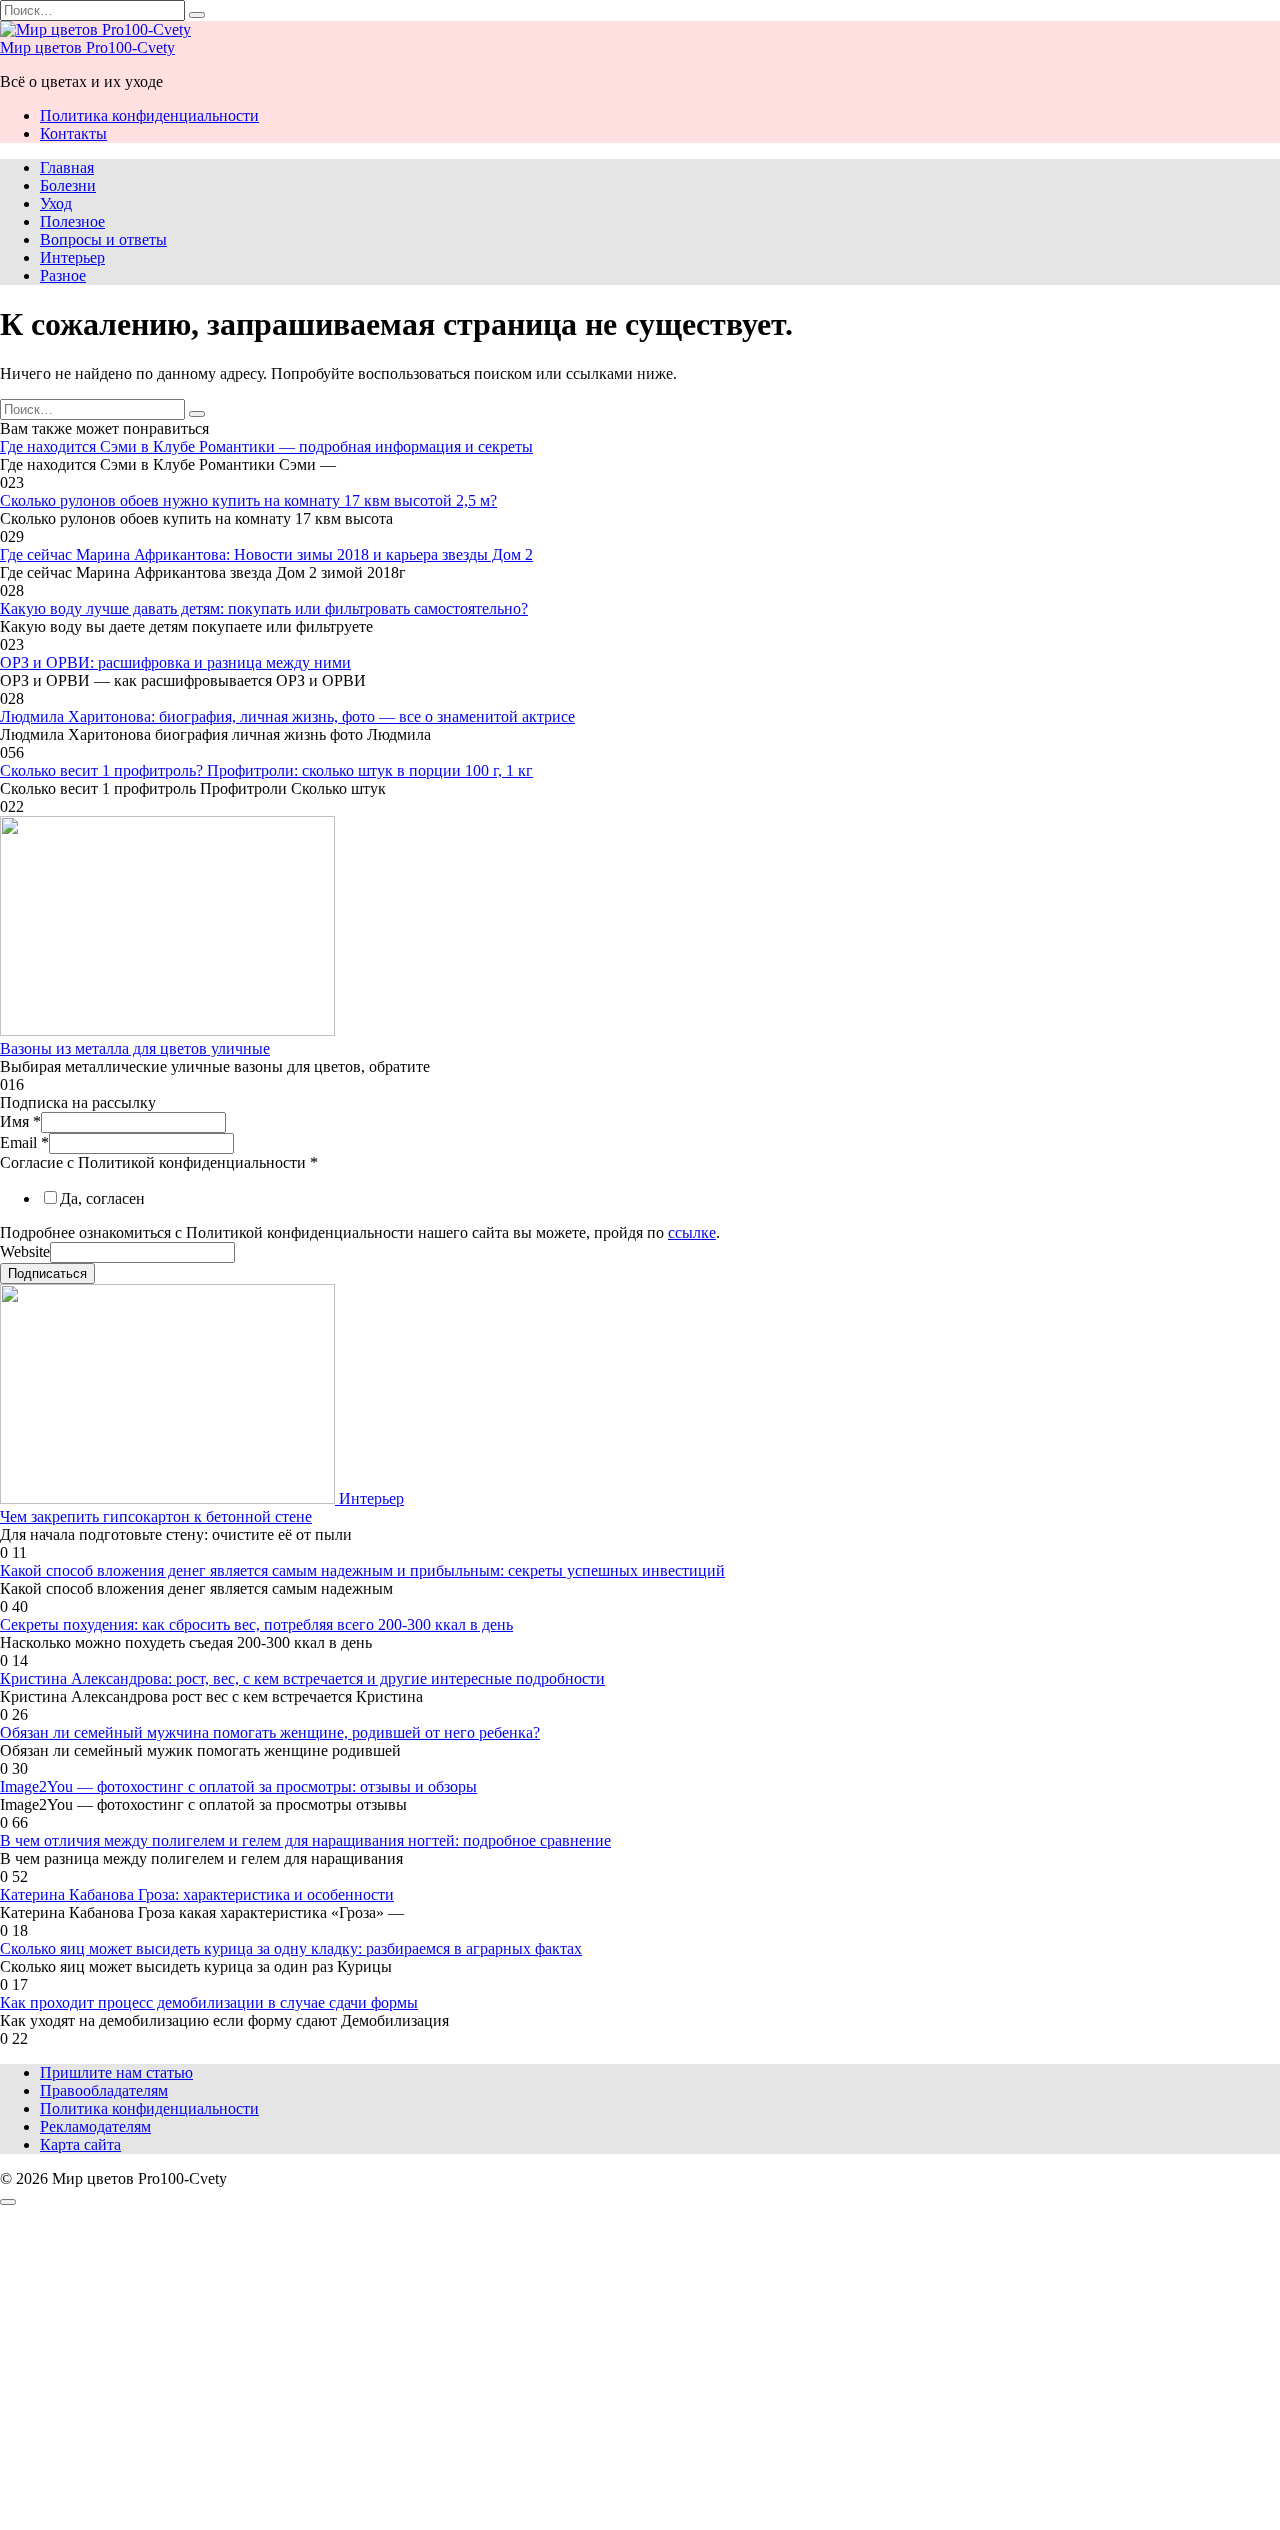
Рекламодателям (95, 2126)
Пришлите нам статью (116, 2072)
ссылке (692, 1232)
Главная (67, 167)
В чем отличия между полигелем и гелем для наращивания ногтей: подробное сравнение (305, 1840)
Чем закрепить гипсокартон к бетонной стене (156, 1516)
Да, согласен (102, 1198)
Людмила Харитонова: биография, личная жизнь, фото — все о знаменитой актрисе (287, 716)
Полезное (72, 221)
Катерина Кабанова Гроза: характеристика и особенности (197, 1894)
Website (25, 1251)
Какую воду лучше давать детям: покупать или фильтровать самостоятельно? (264, 608)
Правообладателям (104, 2090)
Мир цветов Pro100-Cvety (87, 47)
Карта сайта (80, 2144)
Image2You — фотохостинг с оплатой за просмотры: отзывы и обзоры (238, 1786)
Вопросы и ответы (103, 239)
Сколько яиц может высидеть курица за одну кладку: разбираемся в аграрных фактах (291, 1948)
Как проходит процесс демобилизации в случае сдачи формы (209, 2002)
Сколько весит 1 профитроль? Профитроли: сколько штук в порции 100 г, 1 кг (266, 770)
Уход (56, 203)
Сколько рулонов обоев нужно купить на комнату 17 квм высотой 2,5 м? (248, 500)
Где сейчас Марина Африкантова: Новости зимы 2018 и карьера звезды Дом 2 (266, 554)
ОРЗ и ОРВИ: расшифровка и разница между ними (175, 662)
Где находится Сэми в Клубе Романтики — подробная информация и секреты (266, 446)
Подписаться (47, 1273)
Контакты (73, 133)
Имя (20, 1121)
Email (24, 1142)
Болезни (68, 185)
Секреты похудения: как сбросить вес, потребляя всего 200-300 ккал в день (256, 1624)
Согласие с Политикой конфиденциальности (159, 1162)
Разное (63, 275)
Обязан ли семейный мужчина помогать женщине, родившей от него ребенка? (270, 1732)
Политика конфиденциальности (149, 115)
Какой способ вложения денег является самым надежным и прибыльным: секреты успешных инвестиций (362, 1570)
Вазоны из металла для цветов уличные (135, 1048)
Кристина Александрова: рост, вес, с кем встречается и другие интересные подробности (302, 1678)
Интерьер (72, 257)
